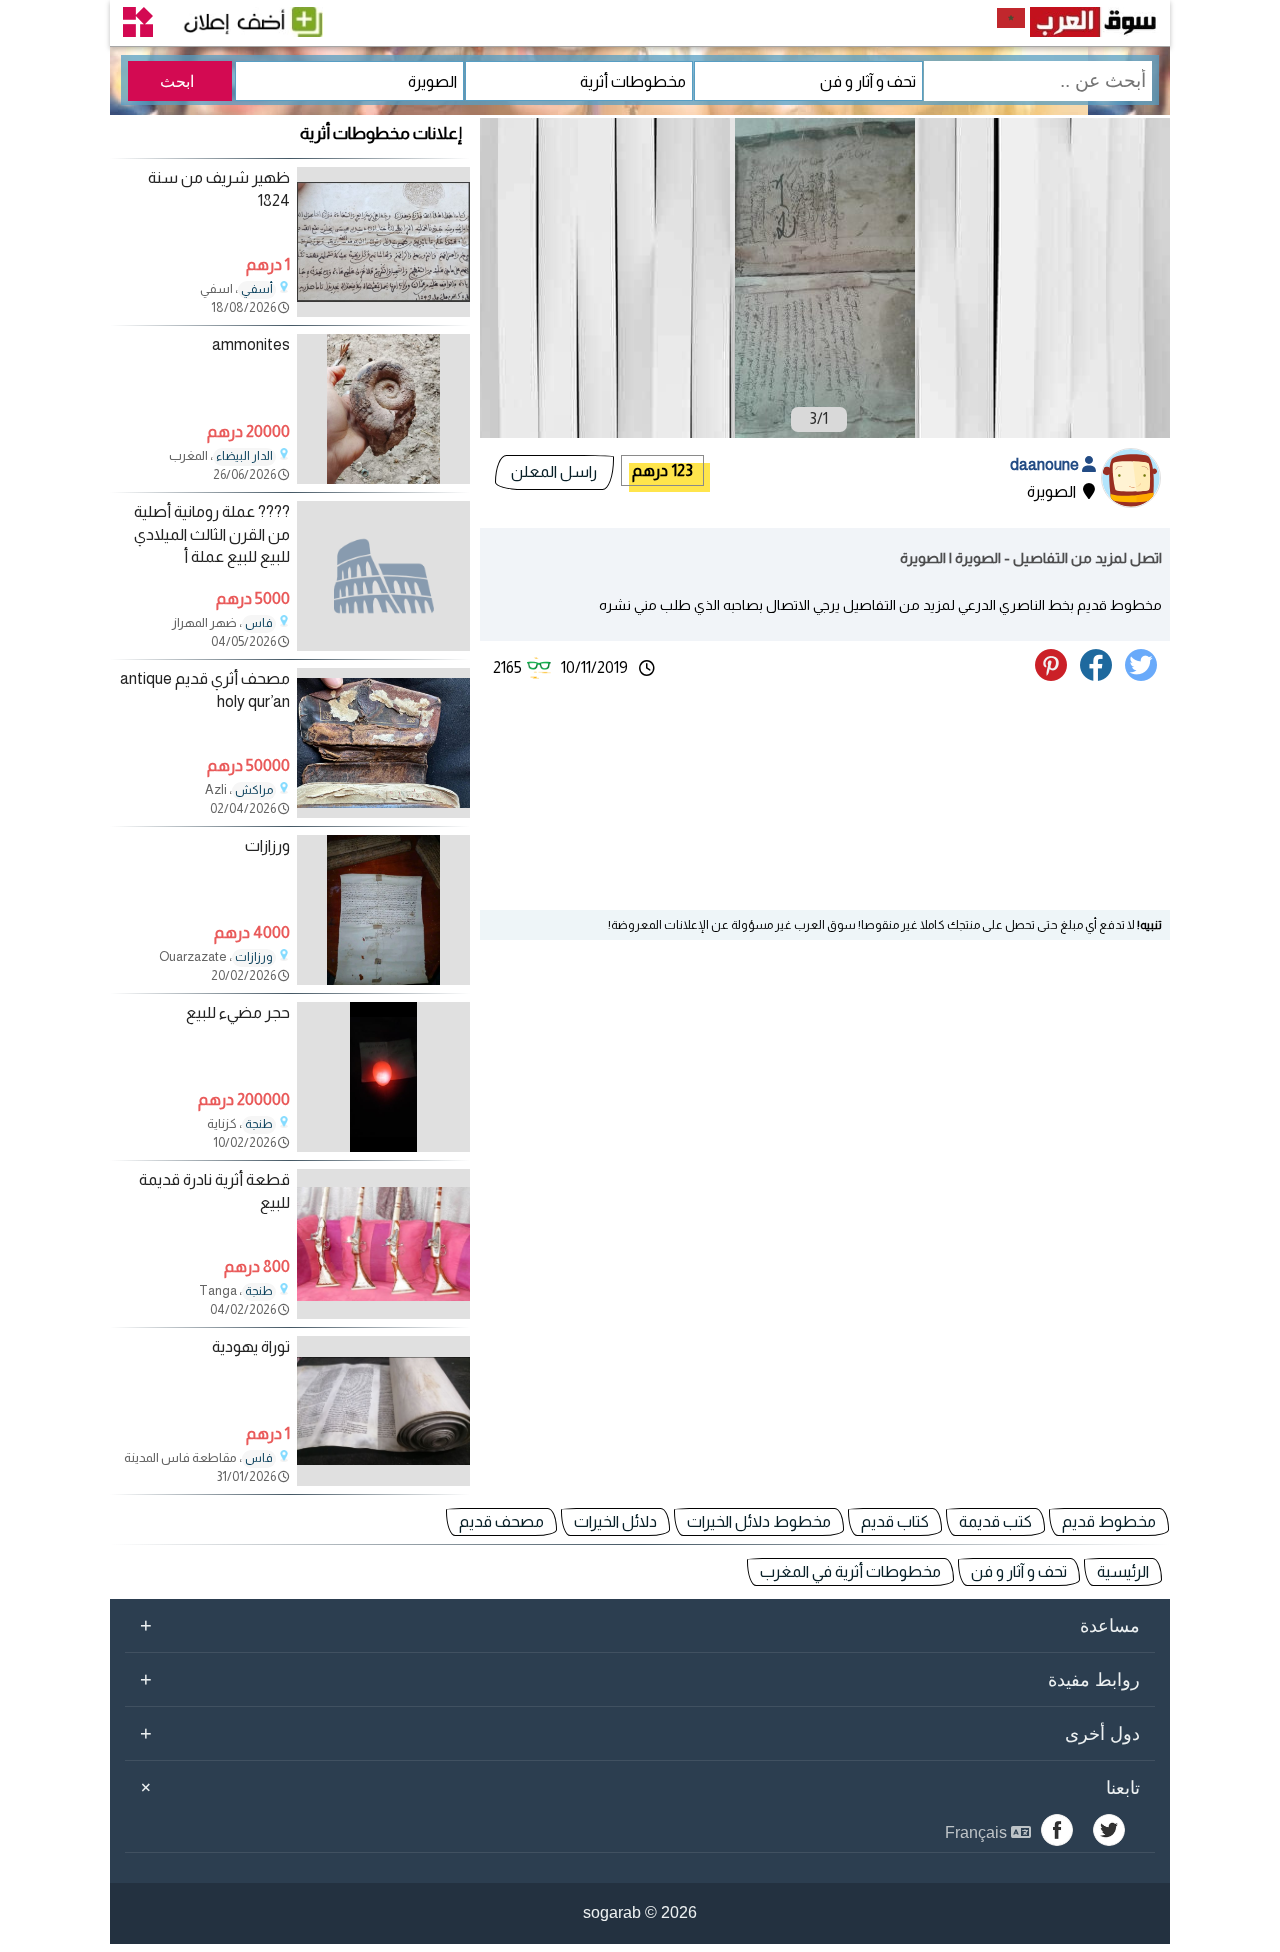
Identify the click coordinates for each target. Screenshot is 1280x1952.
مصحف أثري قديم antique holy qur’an (205, 689)
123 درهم (662, 470)
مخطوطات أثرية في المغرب (850, 1571)
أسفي (257, 289)
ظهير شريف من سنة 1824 (219, 188)
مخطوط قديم (1109, 1521)
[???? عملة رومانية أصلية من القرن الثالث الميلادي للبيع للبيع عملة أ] (383, 576)
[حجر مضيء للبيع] (383, 1146)
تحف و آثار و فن (1019, 1571)
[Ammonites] (383, 478)
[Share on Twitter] (1144, 675)
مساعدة (640, 1625)
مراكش (254, 790)
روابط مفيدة (640, 1679)
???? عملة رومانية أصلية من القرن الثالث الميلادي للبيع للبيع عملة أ (212, 534)
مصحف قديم (501, 1521)
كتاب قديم (895, 1521)
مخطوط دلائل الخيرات (759, 1521)
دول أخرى (640, 1733)
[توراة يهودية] (383, 1480)
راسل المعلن (554, 471)
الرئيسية (1123, 1571)
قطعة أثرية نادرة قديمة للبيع (214, 1190)
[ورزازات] (383, 979)
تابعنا (637, 1787)
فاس (259, 623)
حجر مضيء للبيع (238, 1012)
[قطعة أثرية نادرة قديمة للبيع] (383, 1313)
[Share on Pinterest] (1056, 675)
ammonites (251, 344)
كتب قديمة (995, 1521)
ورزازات (267, 845)
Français (978, 1832)
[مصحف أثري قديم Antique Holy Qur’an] (383, 812)
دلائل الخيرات (615, 1521)
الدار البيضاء (244, 456)
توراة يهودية (251, 1346)
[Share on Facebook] (1099, 675)
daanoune (1046, 464)
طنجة (259, 1124)
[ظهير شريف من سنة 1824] (383, 311)
